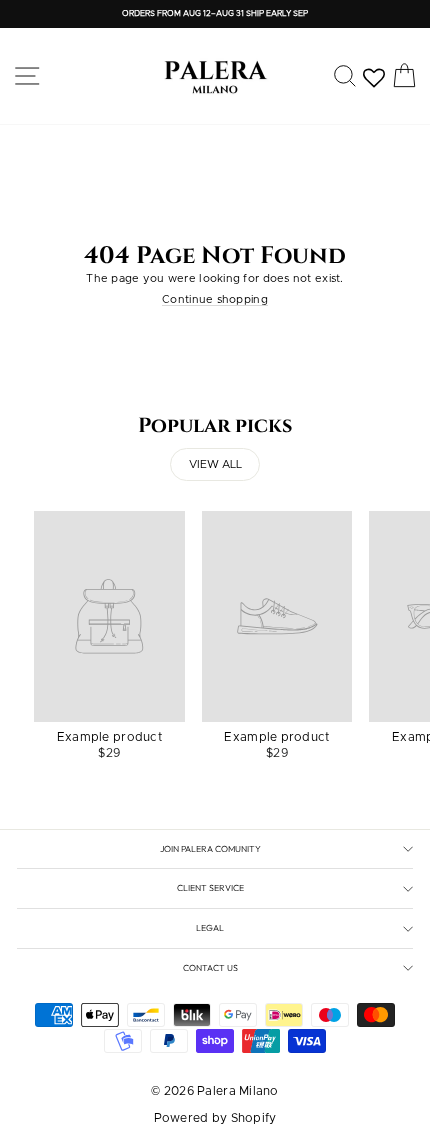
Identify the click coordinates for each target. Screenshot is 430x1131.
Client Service (210, 887)
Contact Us (210, 967)
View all (215, 464)
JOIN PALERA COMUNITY (210, 848)
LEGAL (210, 927)
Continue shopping (215, 299)
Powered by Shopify (215, 1118)
